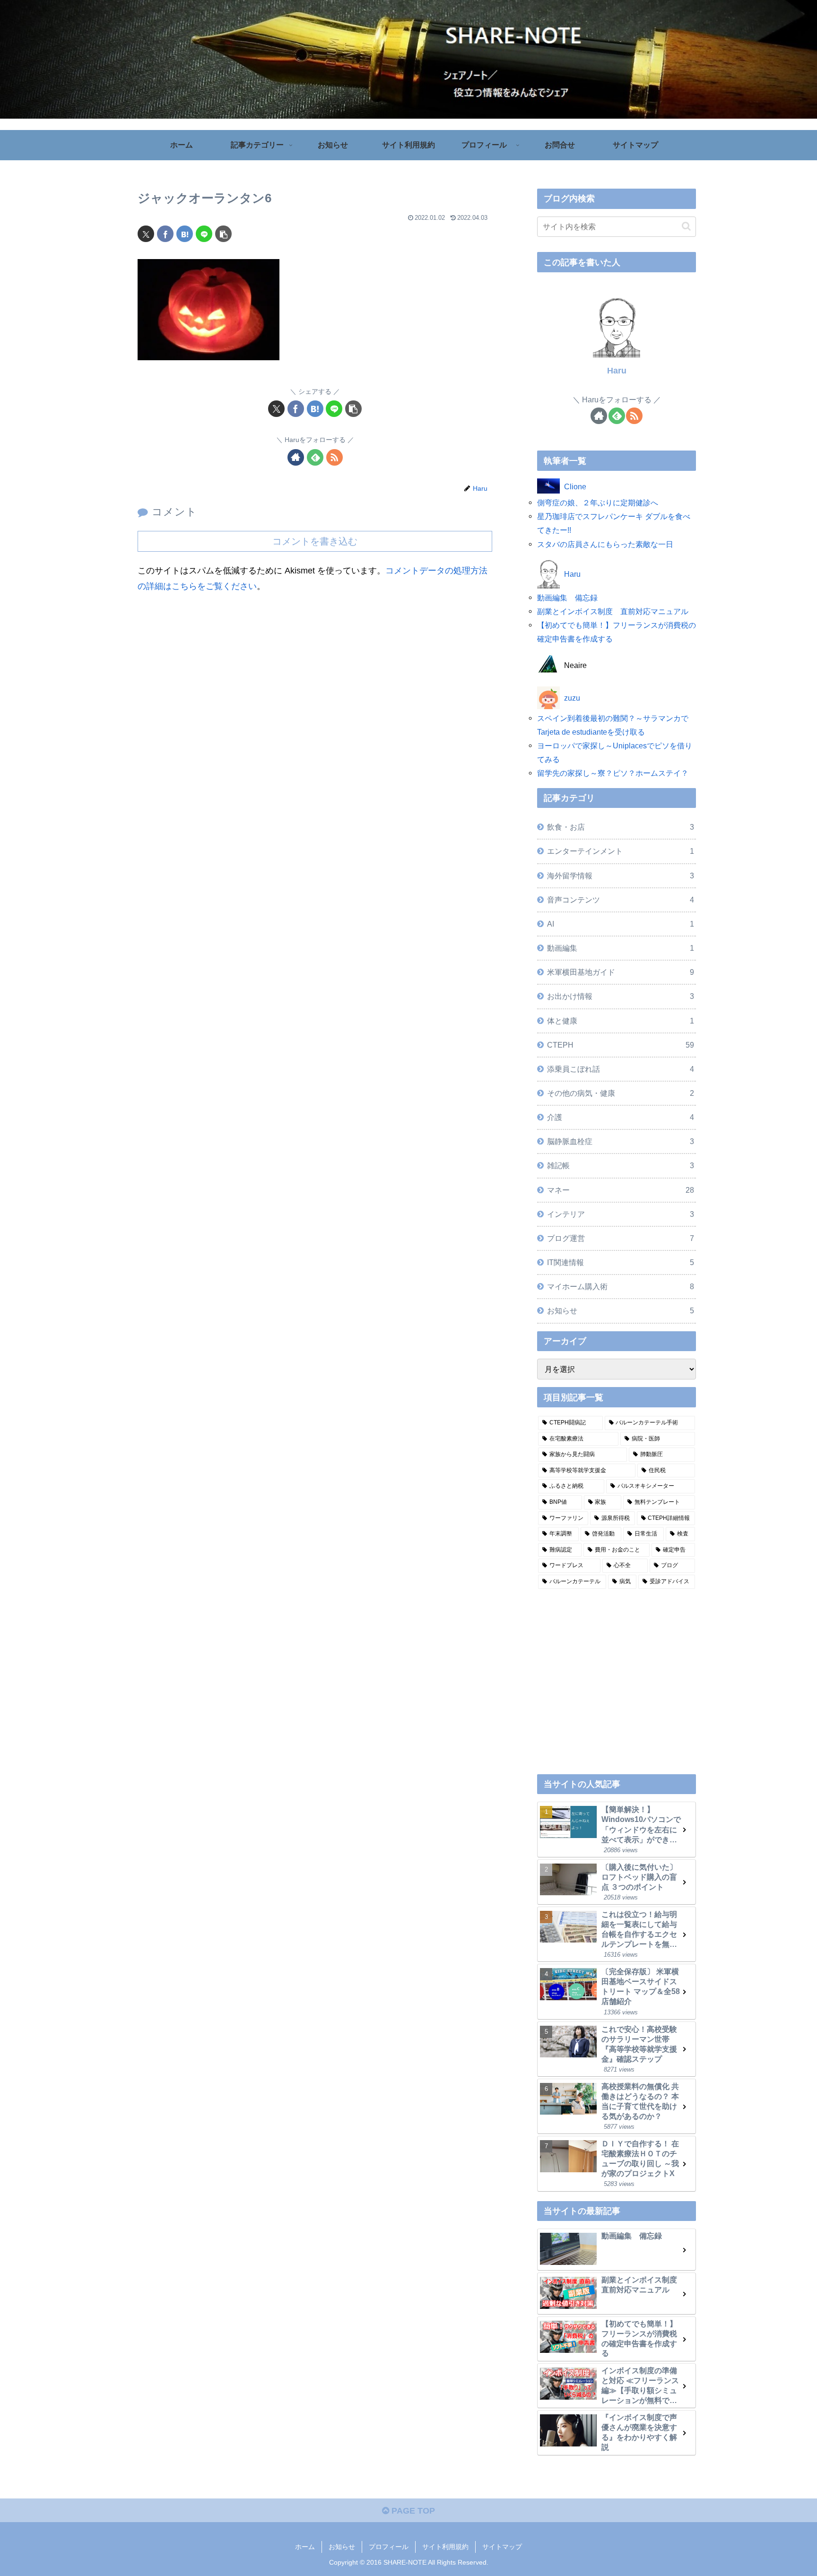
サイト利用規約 (445, 2547)
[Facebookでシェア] (165, 234)
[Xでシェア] (146, 234)
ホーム (305, 2547)
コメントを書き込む (315, 541)
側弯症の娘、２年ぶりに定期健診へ (598, 503)
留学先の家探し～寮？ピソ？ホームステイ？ (613, 773)
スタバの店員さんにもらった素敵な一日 (605, 544)
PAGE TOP (412, 2511)
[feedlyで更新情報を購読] (315, 457)
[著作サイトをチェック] (296, 457)
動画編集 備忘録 (567, 598)
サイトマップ (502, 2547)
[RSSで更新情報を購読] (335, 457)
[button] (223, 234)
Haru (617, 371)
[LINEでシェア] (204, 234)
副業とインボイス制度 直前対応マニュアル (613, 611)
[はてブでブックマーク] (185, 234)
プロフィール (389, 2547)
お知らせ (342, 2547)
